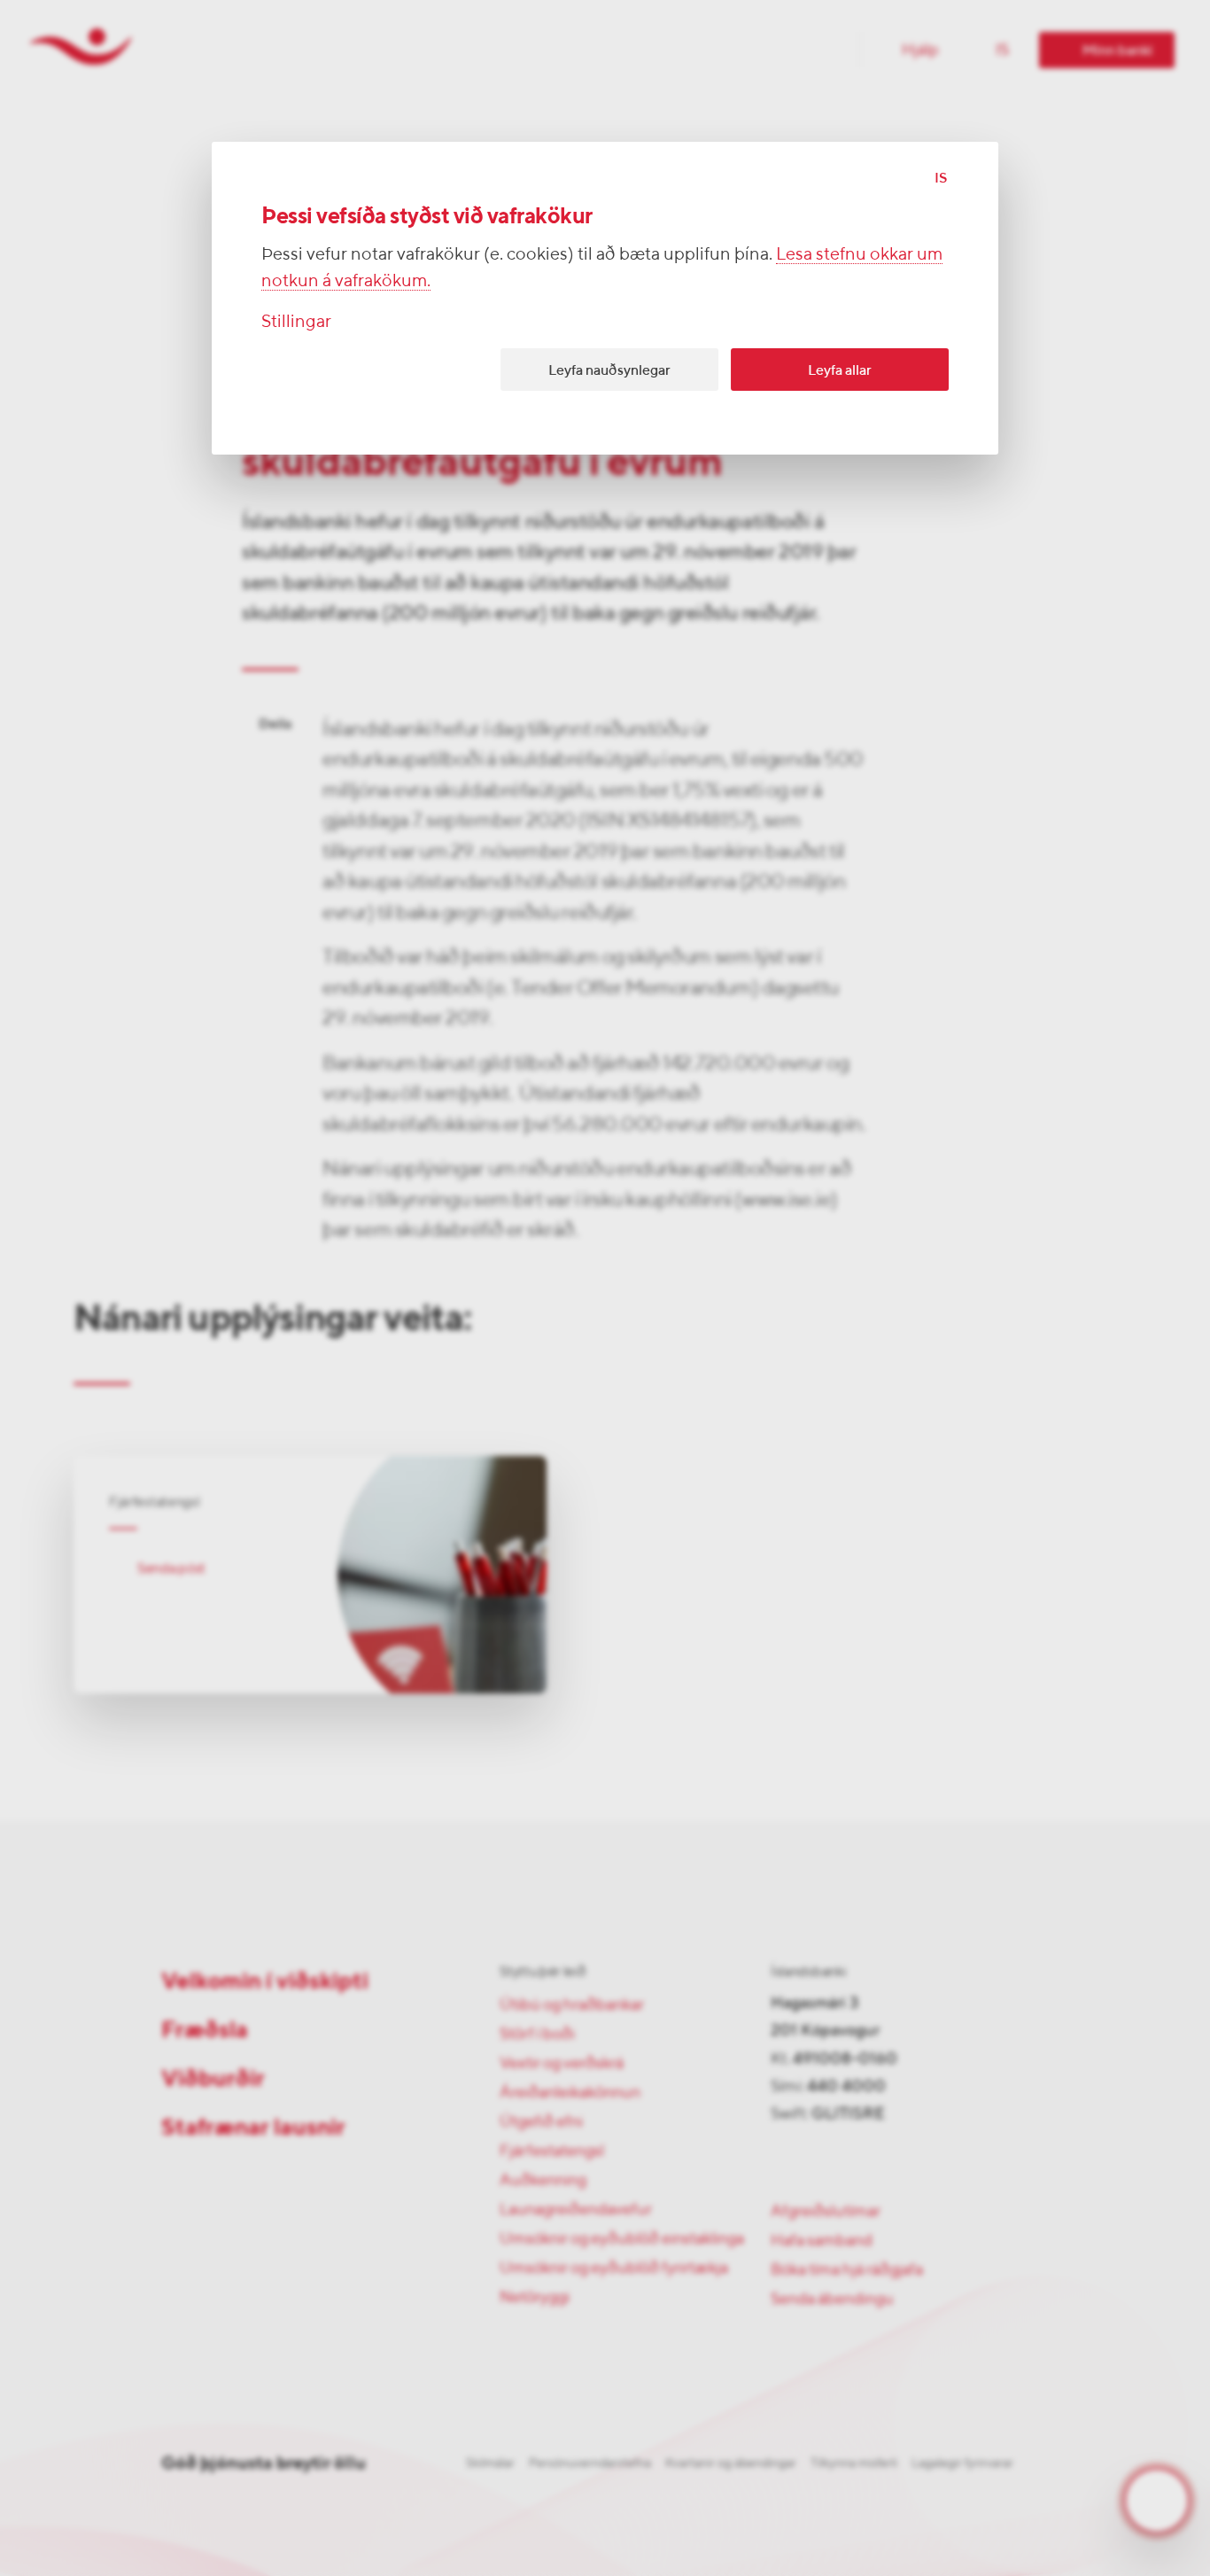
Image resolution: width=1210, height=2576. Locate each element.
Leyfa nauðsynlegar (609, 370)
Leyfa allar (840, 370)
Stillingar (296, 320)
